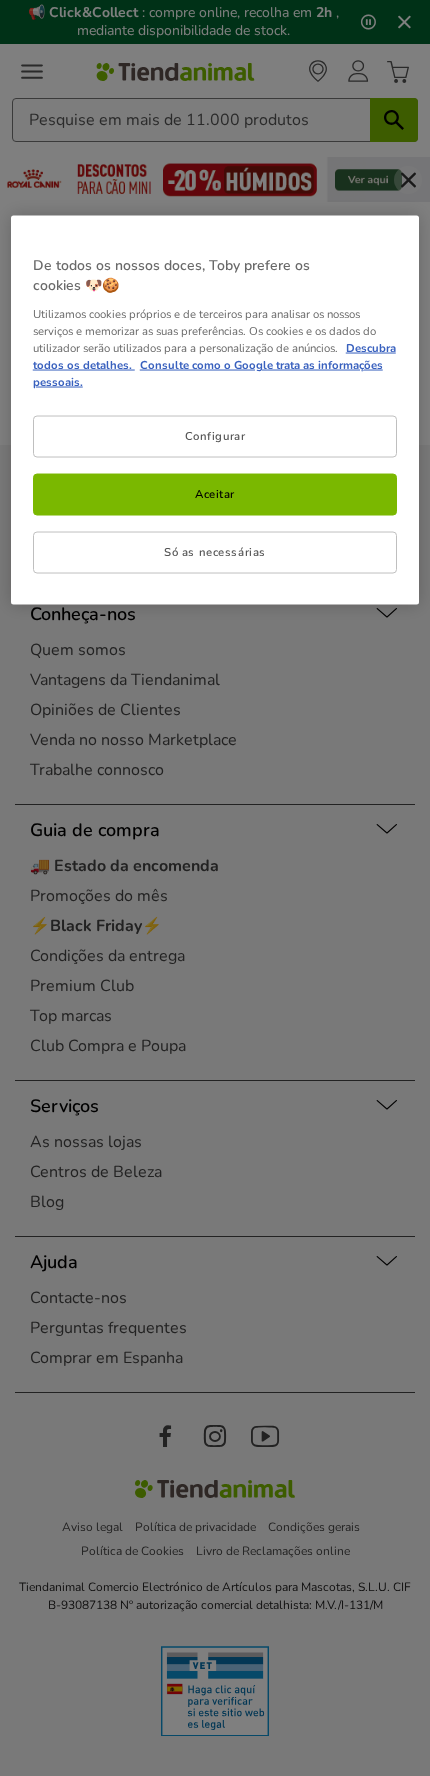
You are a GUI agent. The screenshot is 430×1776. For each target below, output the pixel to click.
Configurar (215, 435)
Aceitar (215, 493)
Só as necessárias (215, 551)
